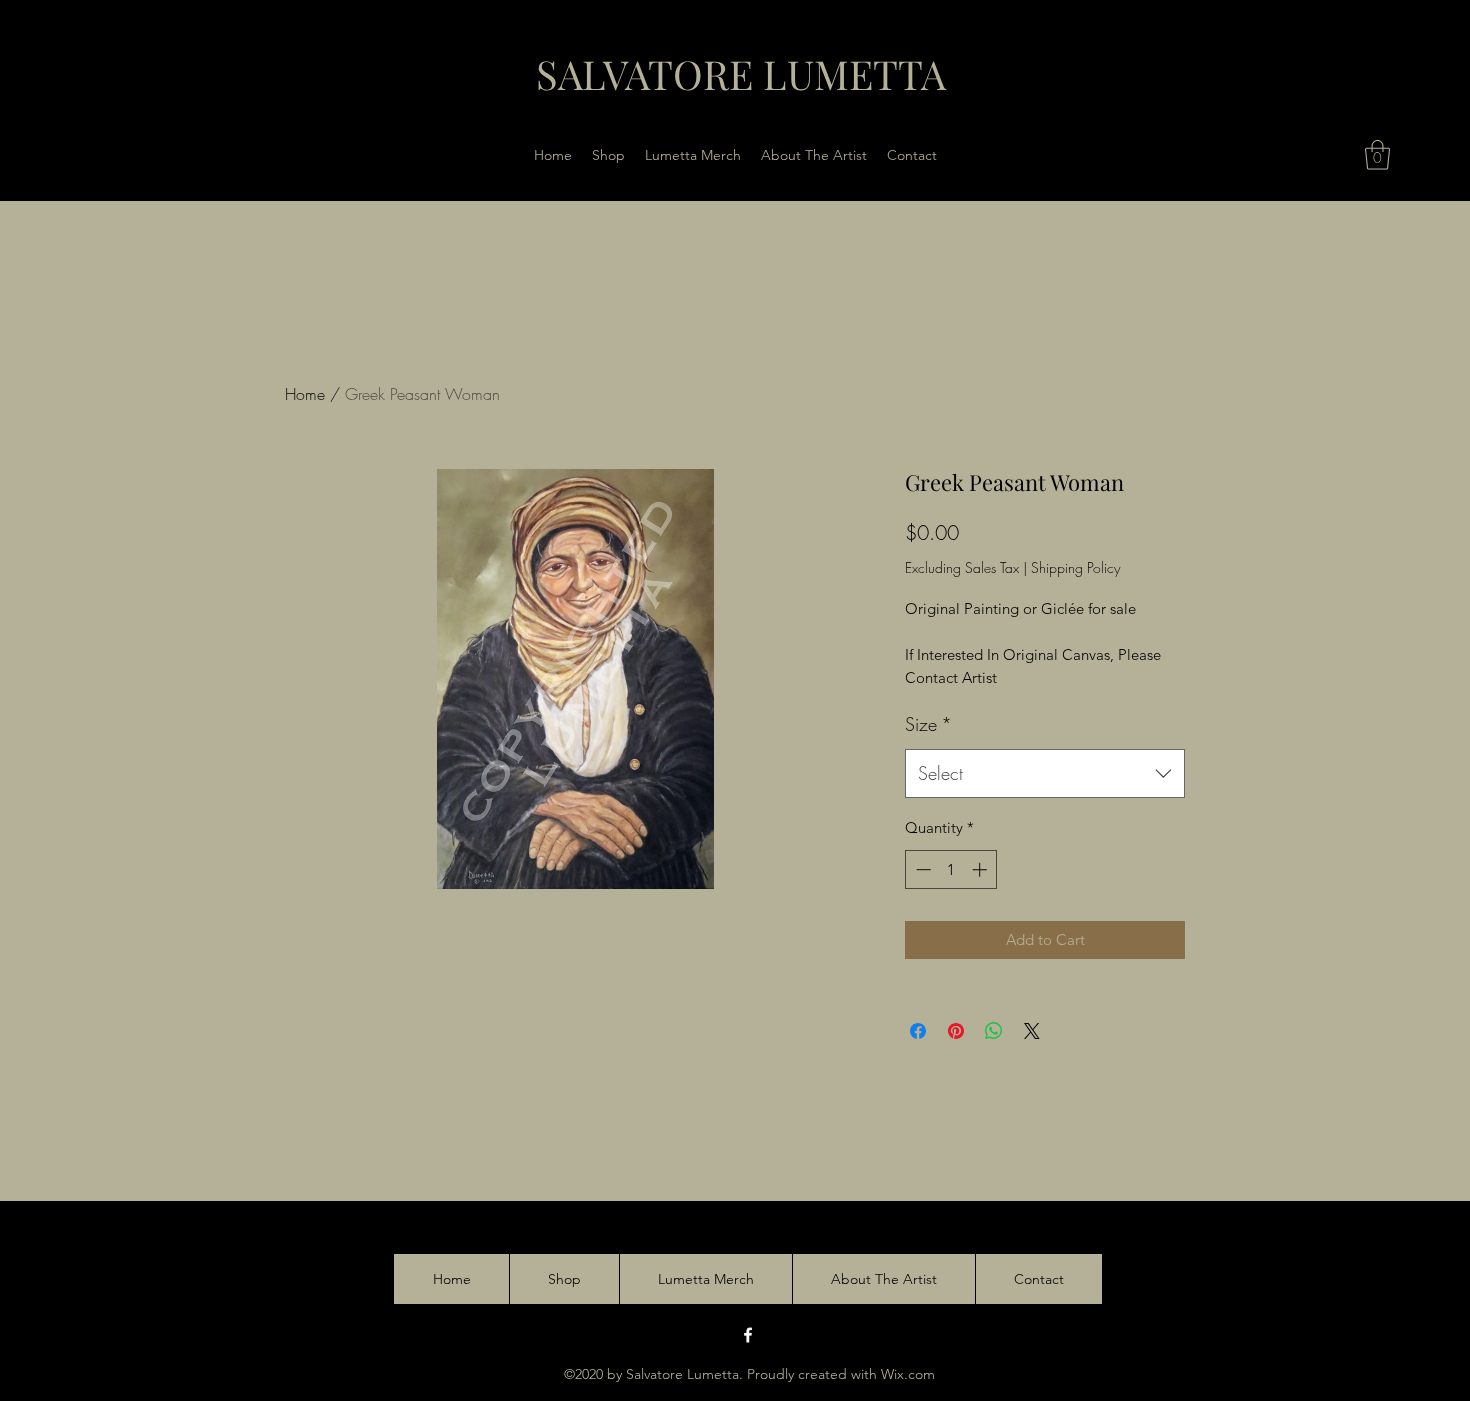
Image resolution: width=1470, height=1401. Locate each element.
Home (305, 394)
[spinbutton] (951, 869)
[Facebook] (748, 1335)
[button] (1377, 155)
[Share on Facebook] (918, 1031)
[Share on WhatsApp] (994, 1031)
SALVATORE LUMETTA (741, 73)
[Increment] (981, 869)
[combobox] (1045, 774)
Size (928, 724)
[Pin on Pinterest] (956, 1031)
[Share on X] (1032, 1031)
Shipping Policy (1075, 567)
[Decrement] (921, 869)
